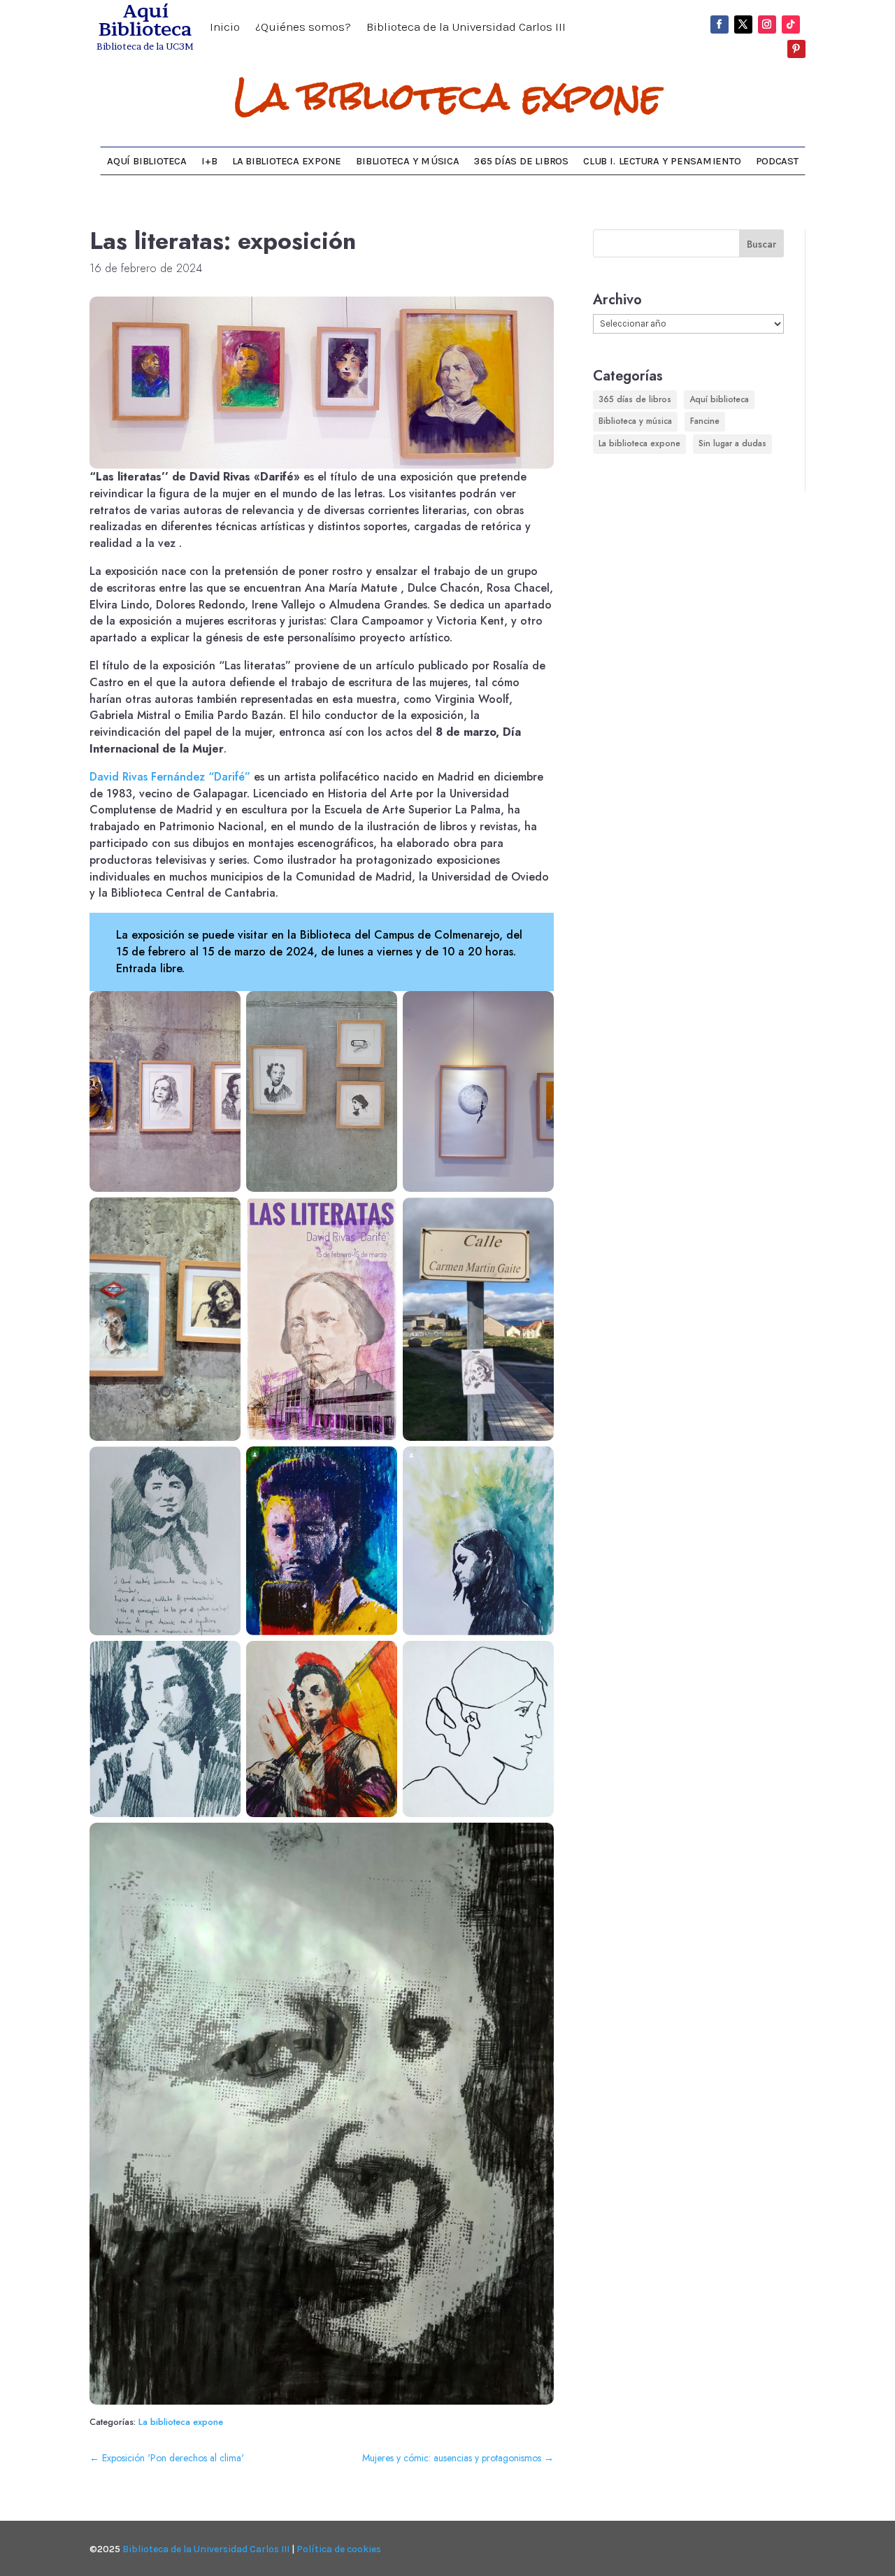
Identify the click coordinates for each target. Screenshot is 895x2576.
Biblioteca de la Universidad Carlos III (466, 28)
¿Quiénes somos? (303, 28)
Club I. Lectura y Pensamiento (662, 161)
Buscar (761, 244)
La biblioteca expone (448, 97)
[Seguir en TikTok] (791, 24)
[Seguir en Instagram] (767, 24)
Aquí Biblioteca (146, 161)
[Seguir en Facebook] (719, 24)
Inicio (225, 28)
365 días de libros (521, 161)
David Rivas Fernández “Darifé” (170, 777)
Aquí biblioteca (719, 399)
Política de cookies (339, 2549)
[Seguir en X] (743, 24)
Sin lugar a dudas (732, 443)
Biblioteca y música (407, 161)
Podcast (777, 161)
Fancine (705, 421)
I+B (209, 161)
